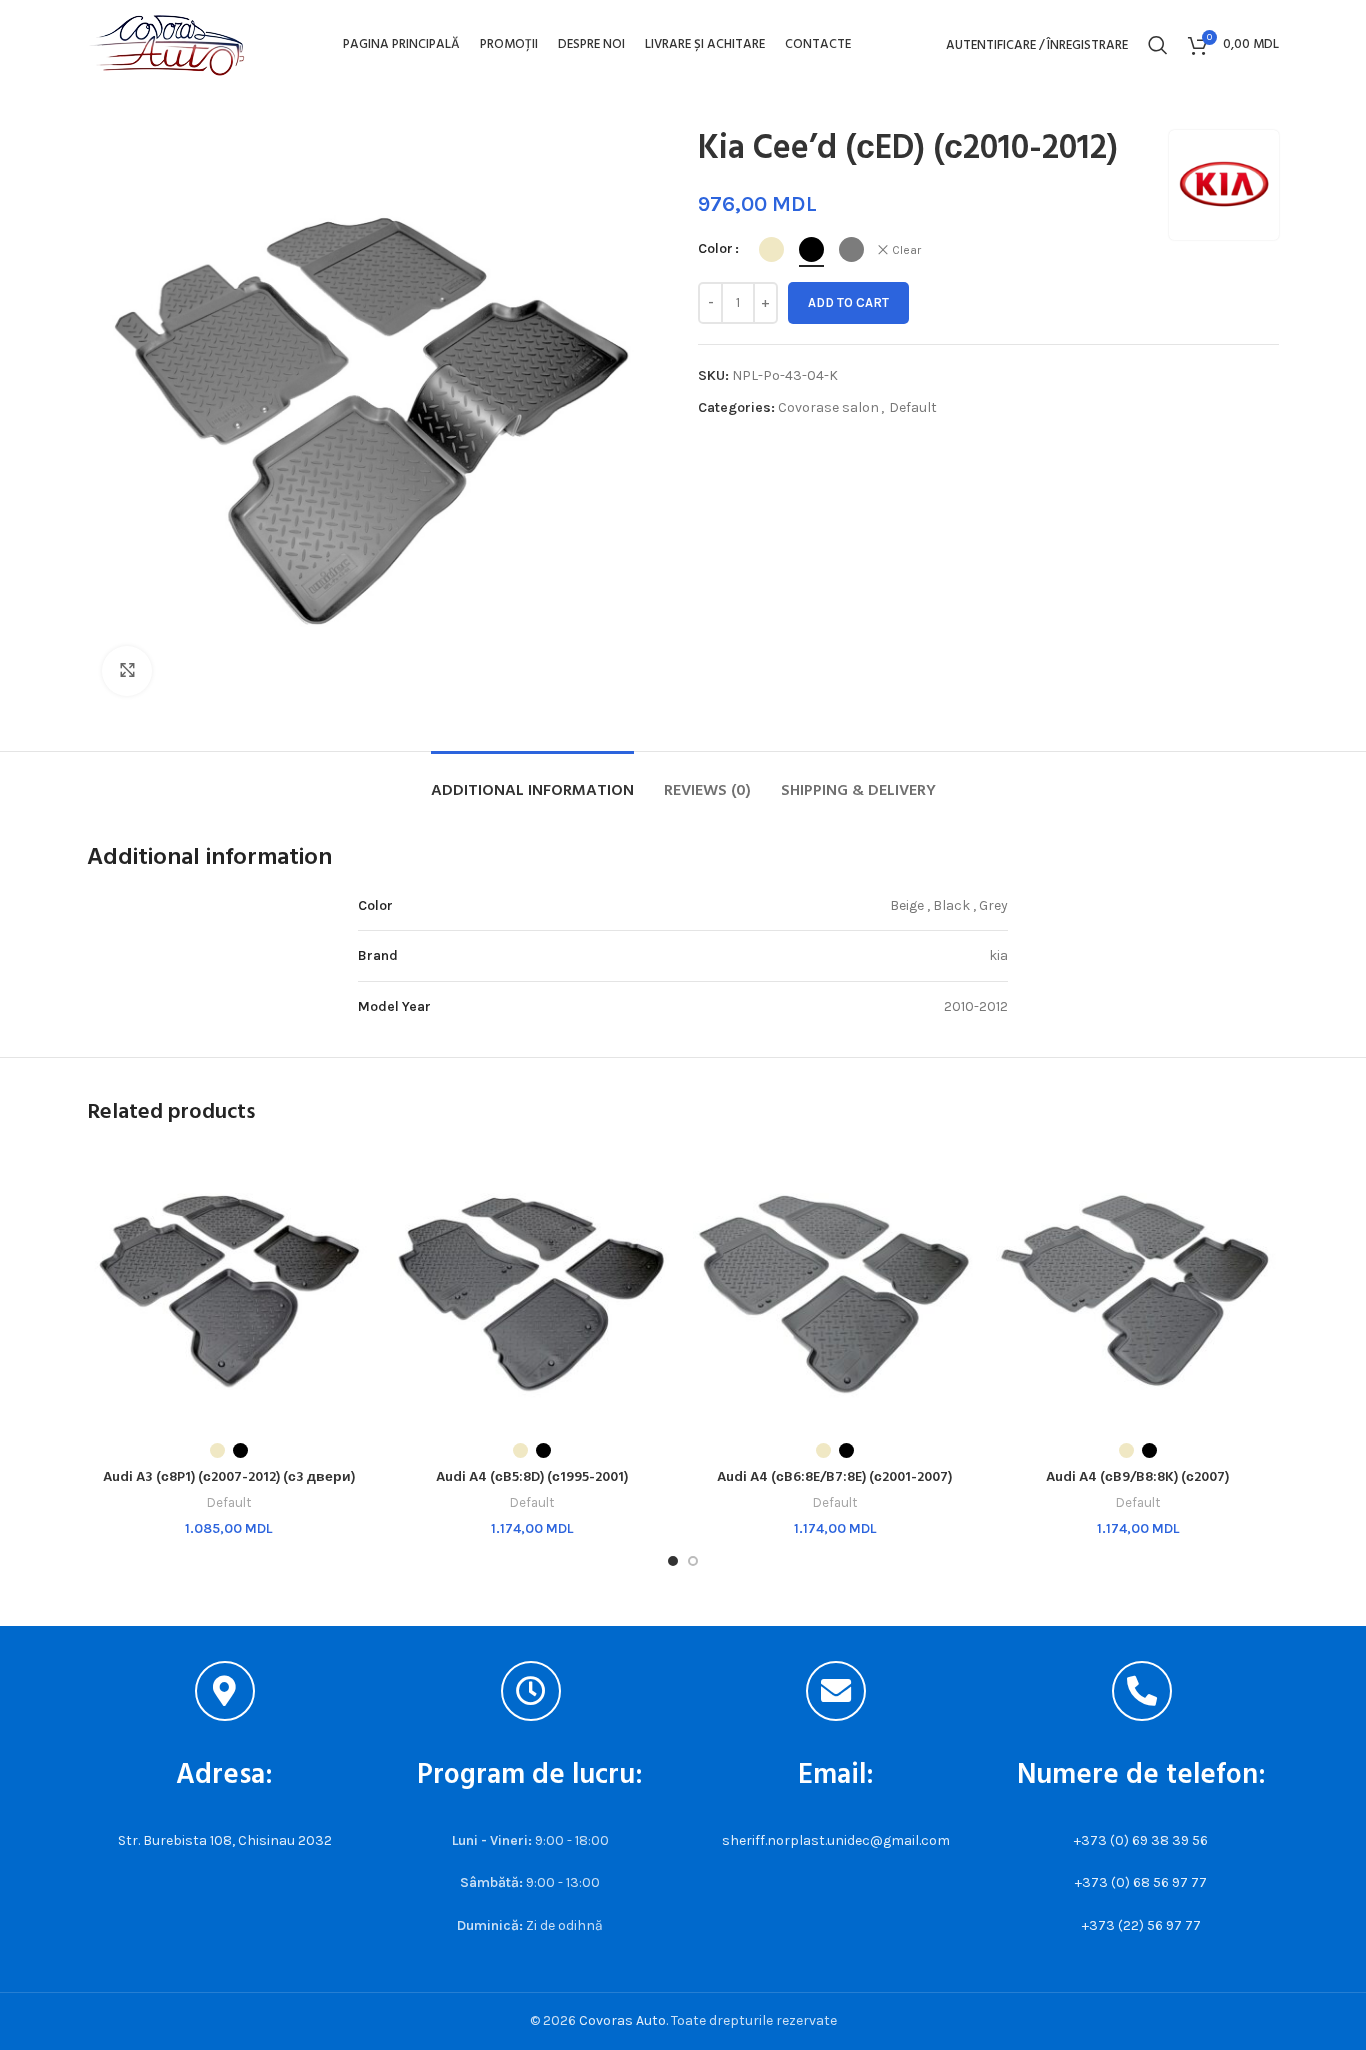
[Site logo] (167, 43)
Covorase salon (828, 407)
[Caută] (1158, 45)
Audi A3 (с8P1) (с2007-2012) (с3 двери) (229, 1477)
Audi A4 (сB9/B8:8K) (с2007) (1137, 1477)
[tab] (532, 781)
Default (913, 407)
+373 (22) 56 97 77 (1141, 1925)
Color (715, 248)
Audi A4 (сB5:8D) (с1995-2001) (532, 1477)
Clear (906, 250)
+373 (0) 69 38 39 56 (1141, 1840)
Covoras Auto (622, 2020)
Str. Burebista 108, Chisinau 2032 (225, 1840)
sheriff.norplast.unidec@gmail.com (836, 1840)
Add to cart (848, 302)
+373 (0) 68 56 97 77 (1141, 1882)
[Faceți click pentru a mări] (127, 671)
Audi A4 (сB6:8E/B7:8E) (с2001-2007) (834, 1477)
